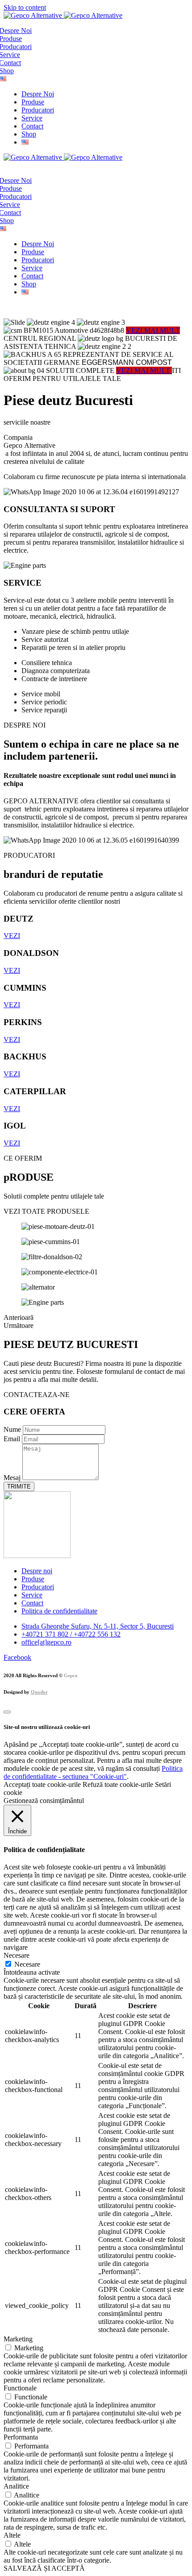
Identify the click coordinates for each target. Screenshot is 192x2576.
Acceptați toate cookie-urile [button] (42, 1784)
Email (13, 1439)
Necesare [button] (17, 1955)
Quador (39, 1692)
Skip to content (25, 7)
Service (32, 118)
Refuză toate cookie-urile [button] (118, 1784)
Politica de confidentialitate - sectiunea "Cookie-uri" (93, 1772)
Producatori (38, 110)
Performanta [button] (21, 2437)
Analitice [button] (16, 2486)
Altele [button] (12, 2535)
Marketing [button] (18, 2339)
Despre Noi (38, 94)
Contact (32, 126)
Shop (29, 134)
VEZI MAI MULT (153, 330)
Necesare (27, 1964)
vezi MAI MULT (144, 370)
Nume (13, 1429)
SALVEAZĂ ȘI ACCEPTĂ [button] (44, 2568)
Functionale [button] (20, 2388)
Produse (33, 102)
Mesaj (13, 1478)
